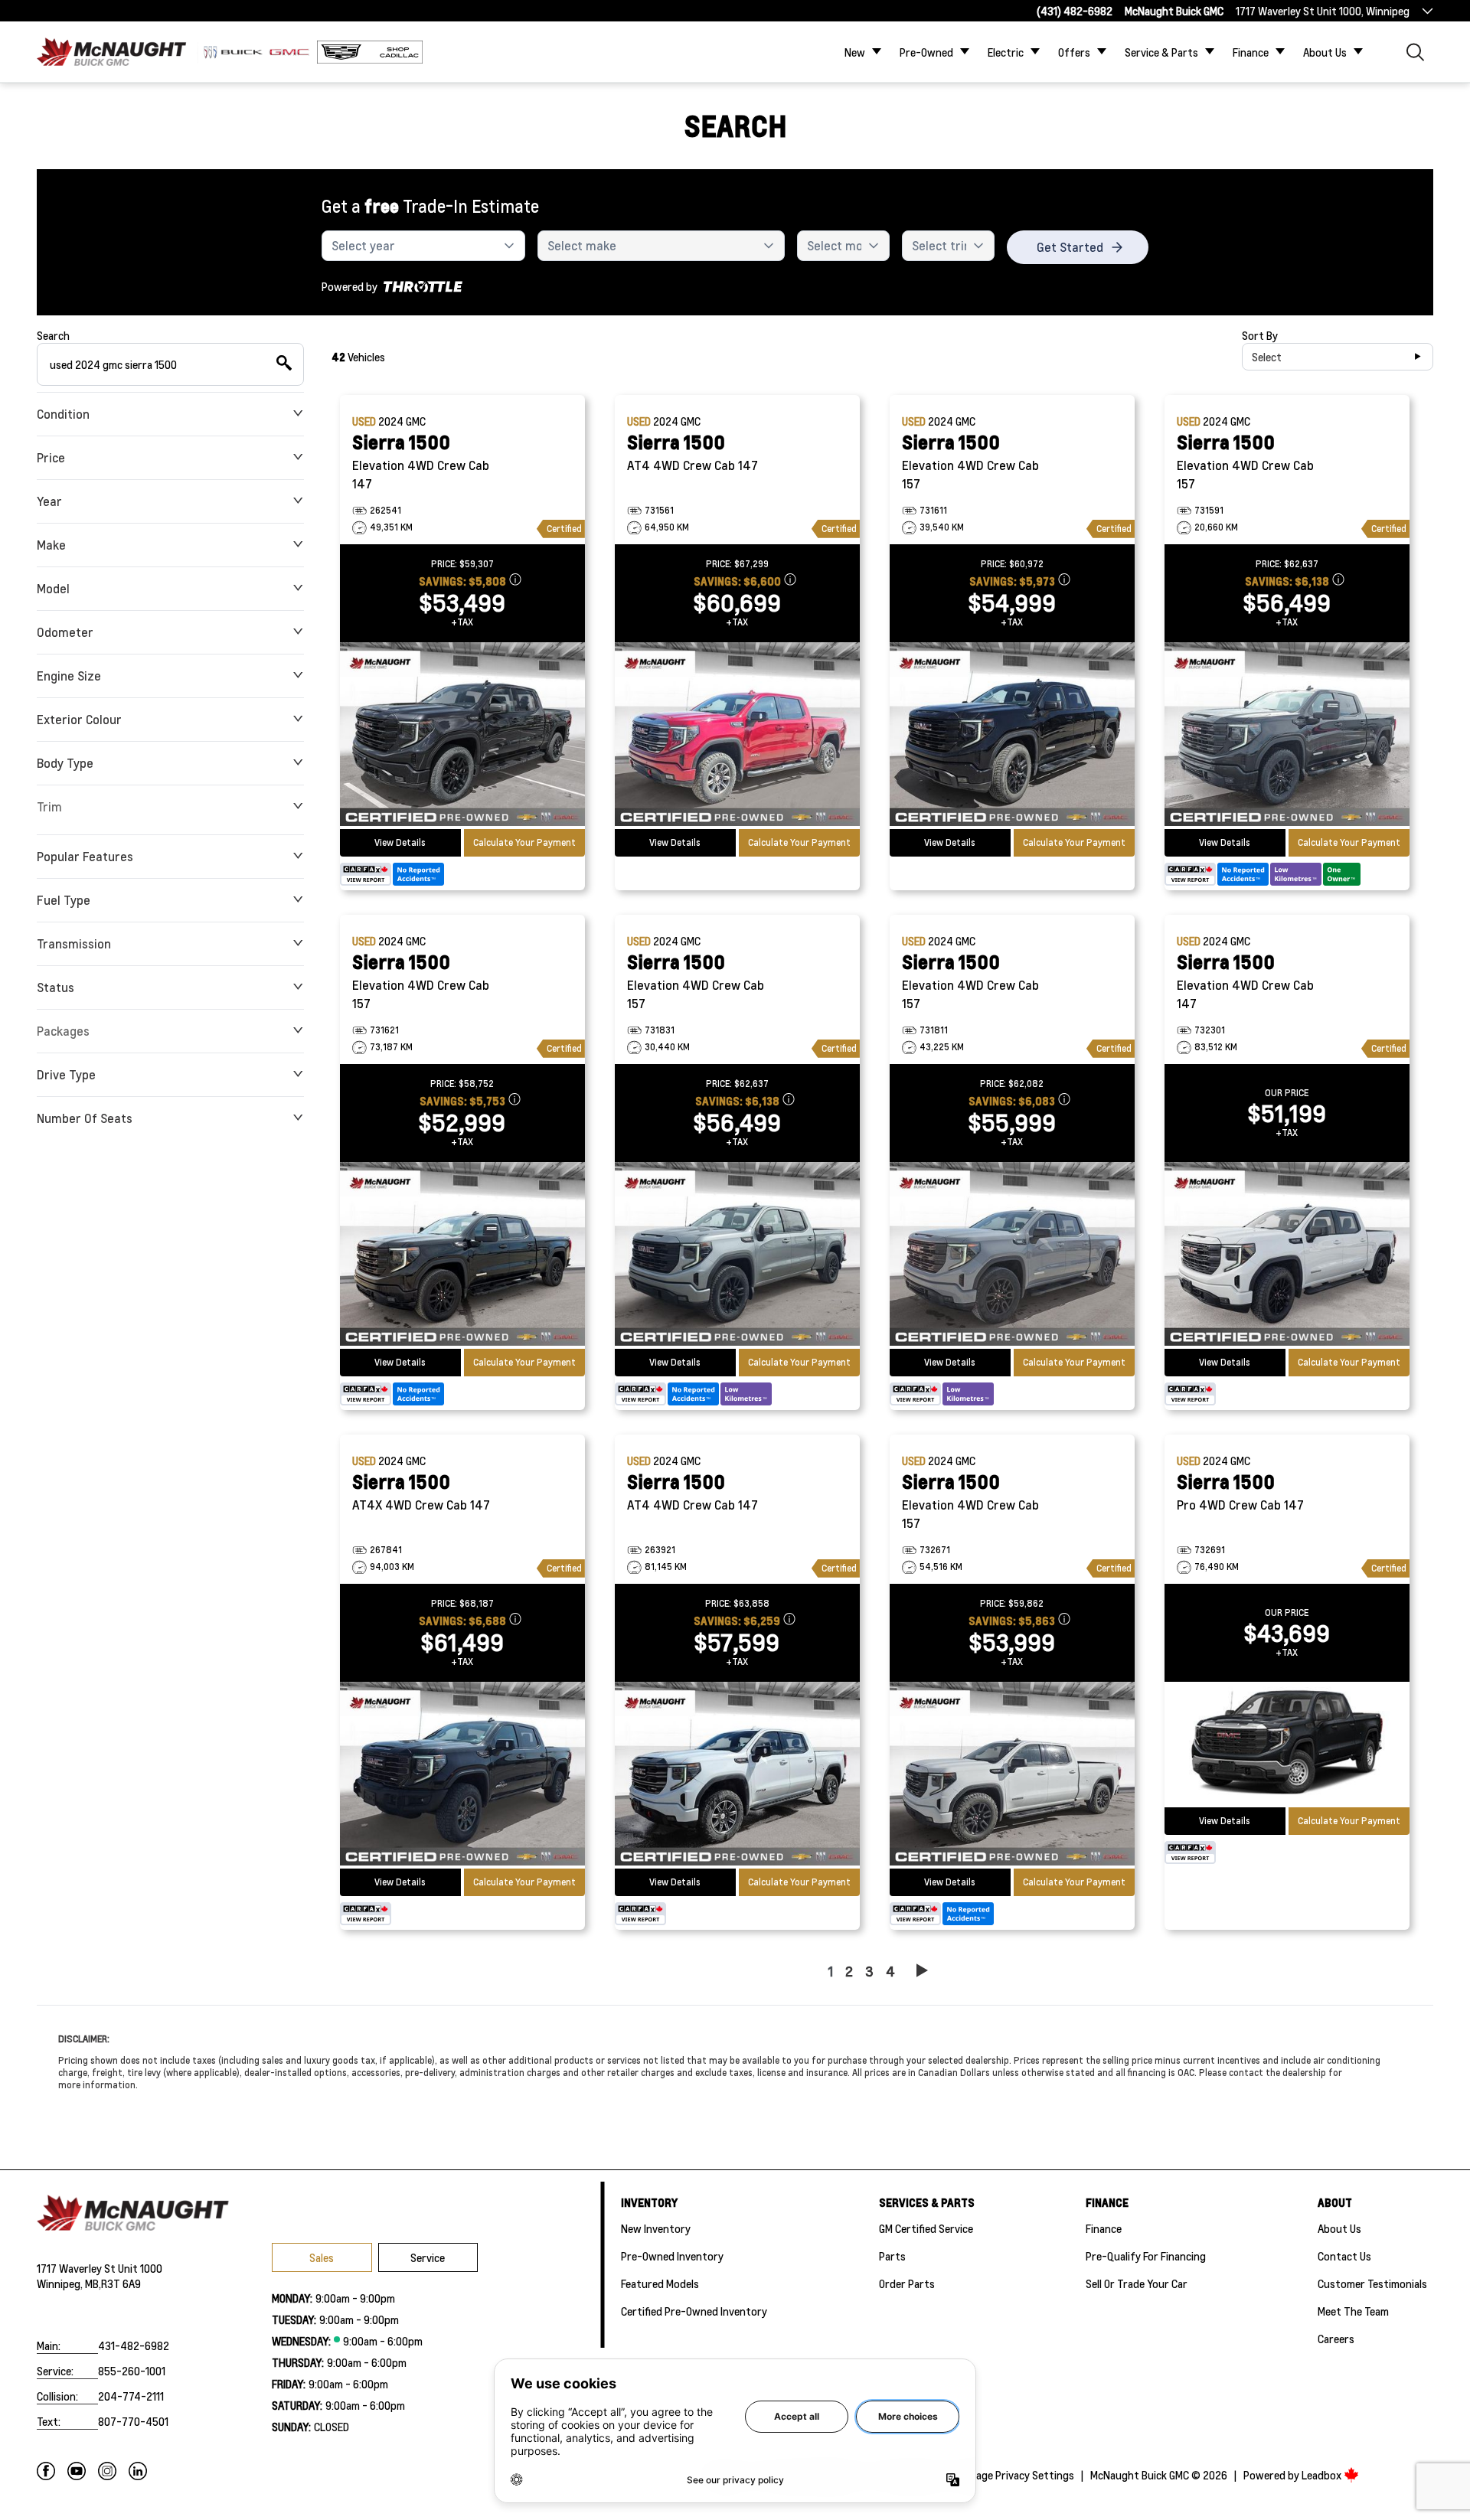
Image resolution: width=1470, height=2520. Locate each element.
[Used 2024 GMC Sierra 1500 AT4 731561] (737, 736)
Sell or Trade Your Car (1137, 2283)
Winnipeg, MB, (69, 2283)
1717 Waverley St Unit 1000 (100, 2268)
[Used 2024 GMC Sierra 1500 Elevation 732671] (1012, 1775)
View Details (400, 842)
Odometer (65, 632)
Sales (322, 2257)
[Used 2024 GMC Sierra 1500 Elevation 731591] (1287, 736)
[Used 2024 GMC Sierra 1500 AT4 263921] (737, 1775)
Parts (892, 2256)
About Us (1325, 52)
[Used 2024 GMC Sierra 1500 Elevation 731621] (462, 1255)
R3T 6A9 (121, 2283)
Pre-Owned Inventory (672, 2256)
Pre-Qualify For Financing (1146, 2256)
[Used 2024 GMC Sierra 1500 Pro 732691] (1287, 1745)
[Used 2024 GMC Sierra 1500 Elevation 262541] (462, 736)
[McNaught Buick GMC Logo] (116, 52)
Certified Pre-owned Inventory (694, 2311)
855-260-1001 (132, 2371)
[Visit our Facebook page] (46, 2471)
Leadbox (1323, 2475)
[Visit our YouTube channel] (77, 2471)
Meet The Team (1353, 2311)
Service (428, 2257)
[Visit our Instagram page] (107, 2471)
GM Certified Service (926, 2228)
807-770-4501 (133, 2421)
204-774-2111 (131, 2396)
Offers (1074, 52)
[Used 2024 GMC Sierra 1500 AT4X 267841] (462, 1775)
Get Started (1070, 247)
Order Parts (907, 2283)
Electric (1006, 52)
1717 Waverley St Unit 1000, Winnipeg (1323, 11)
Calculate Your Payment (524, 842)
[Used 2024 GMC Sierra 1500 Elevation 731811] (1012, 1255)
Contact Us (1344, 2256)
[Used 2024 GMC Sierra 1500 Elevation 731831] (737, 1255)
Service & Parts (1161, 52)
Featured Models (660, 2283)
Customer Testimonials (1372, 2283)
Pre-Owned (926, 52)
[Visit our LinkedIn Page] (138, 2471)
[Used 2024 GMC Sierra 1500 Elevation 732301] (1287, 1255)
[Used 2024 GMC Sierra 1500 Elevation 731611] (1012, 736)
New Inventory (656, 2228)
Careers (1336, 2339)
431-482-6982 (134, 2345)
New (855, 52)
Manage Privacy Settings (1016, 2475)
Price (51, 457)
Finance (1251, 52)
